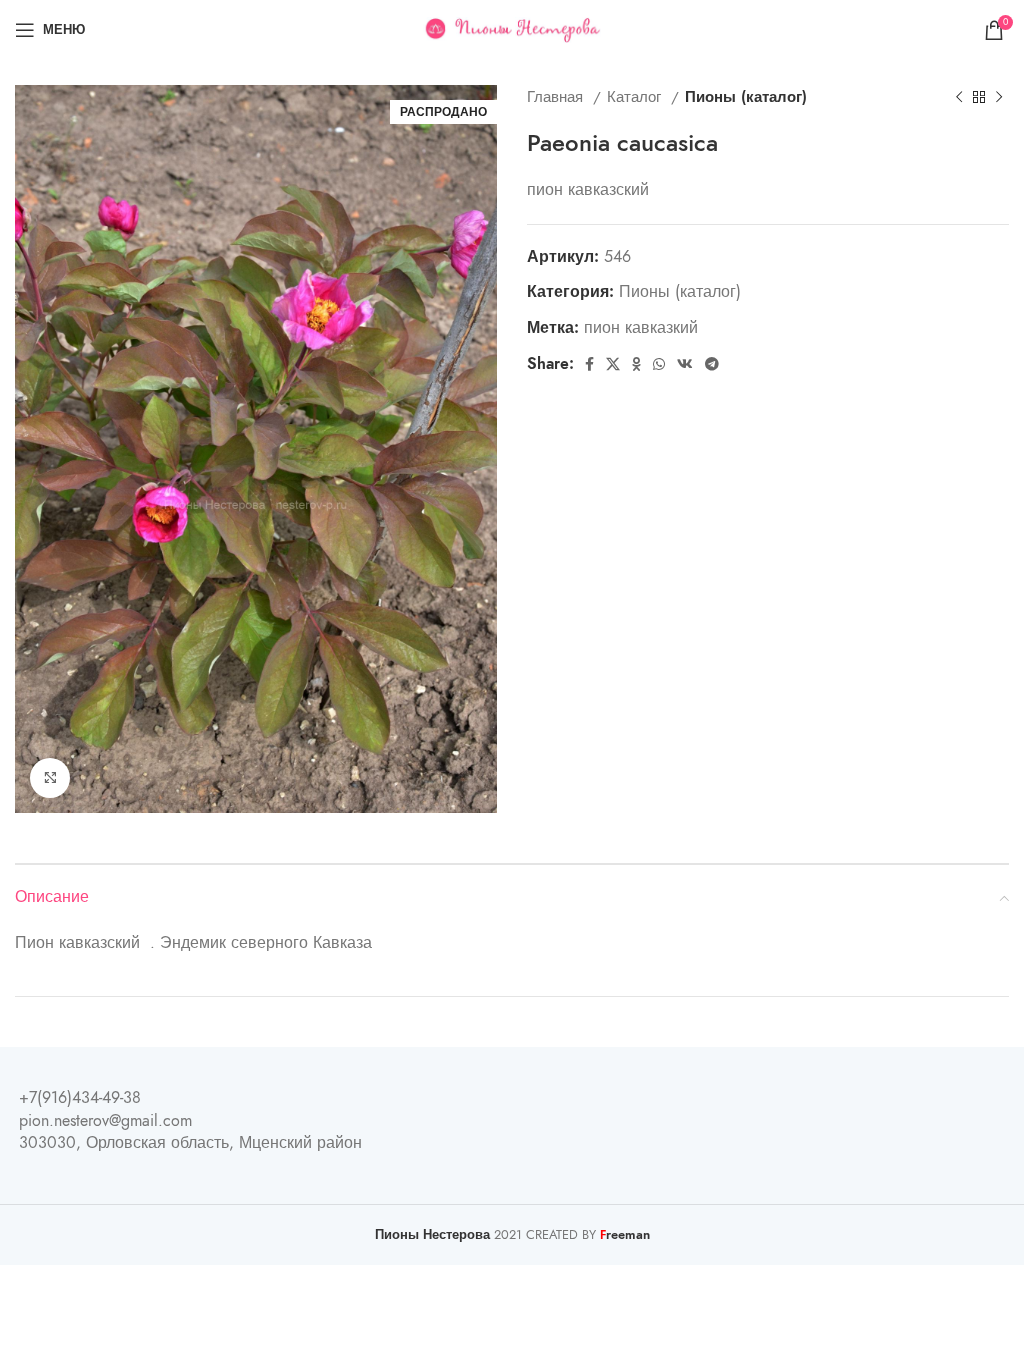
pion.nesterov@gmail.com (105, 1121)
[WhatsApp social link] (659, 364)
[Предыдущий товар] (959, 97)
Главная (557, 96)
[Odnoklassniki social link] (636, 364)
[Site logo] (512, 29)
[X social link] (613, 364)
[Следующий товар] (999, 97)
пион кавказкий (641, 328)
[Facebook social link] (589, 364)
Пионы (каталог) (746, 96)
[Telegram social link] (712, 364)
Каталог (636, 96)
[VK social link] (685, 364)
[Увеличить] (50, 778)
